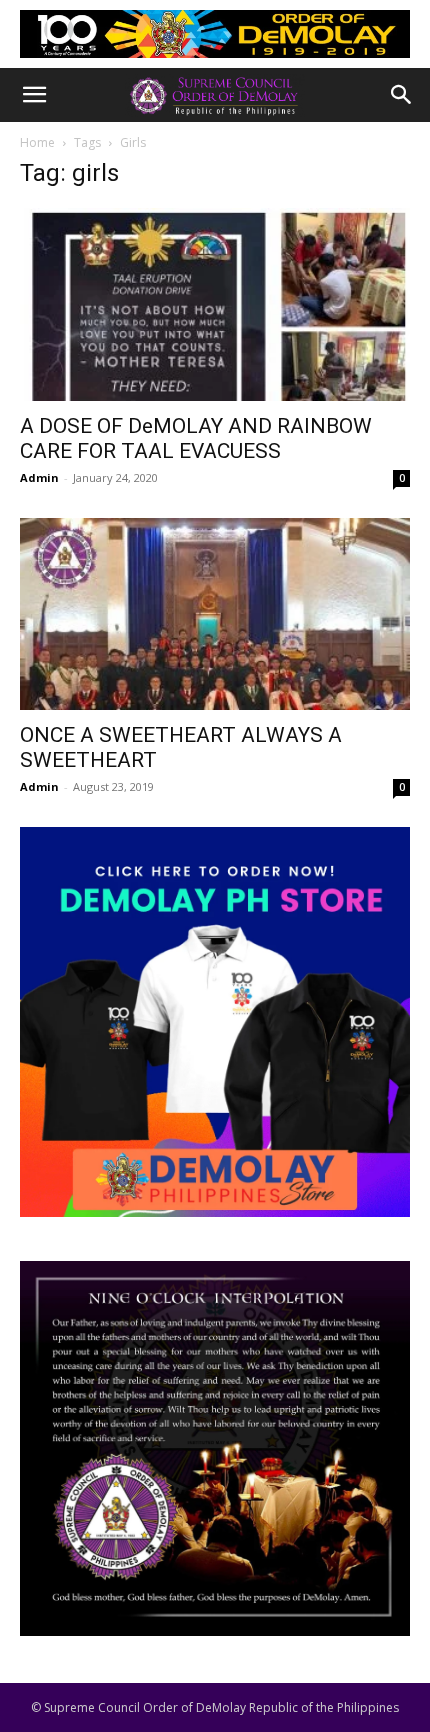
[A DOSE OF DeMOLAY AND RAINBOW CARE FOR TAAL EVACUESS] (215, 304)
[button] (34, 95)
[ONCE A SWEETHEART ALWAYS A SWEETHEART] (215, 614)
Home (37, 142)
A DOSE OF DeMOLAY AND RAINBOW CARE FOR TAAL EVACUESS (196, 438)
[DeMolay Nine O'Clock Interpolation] (215, 1448)
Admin (39, 477)
